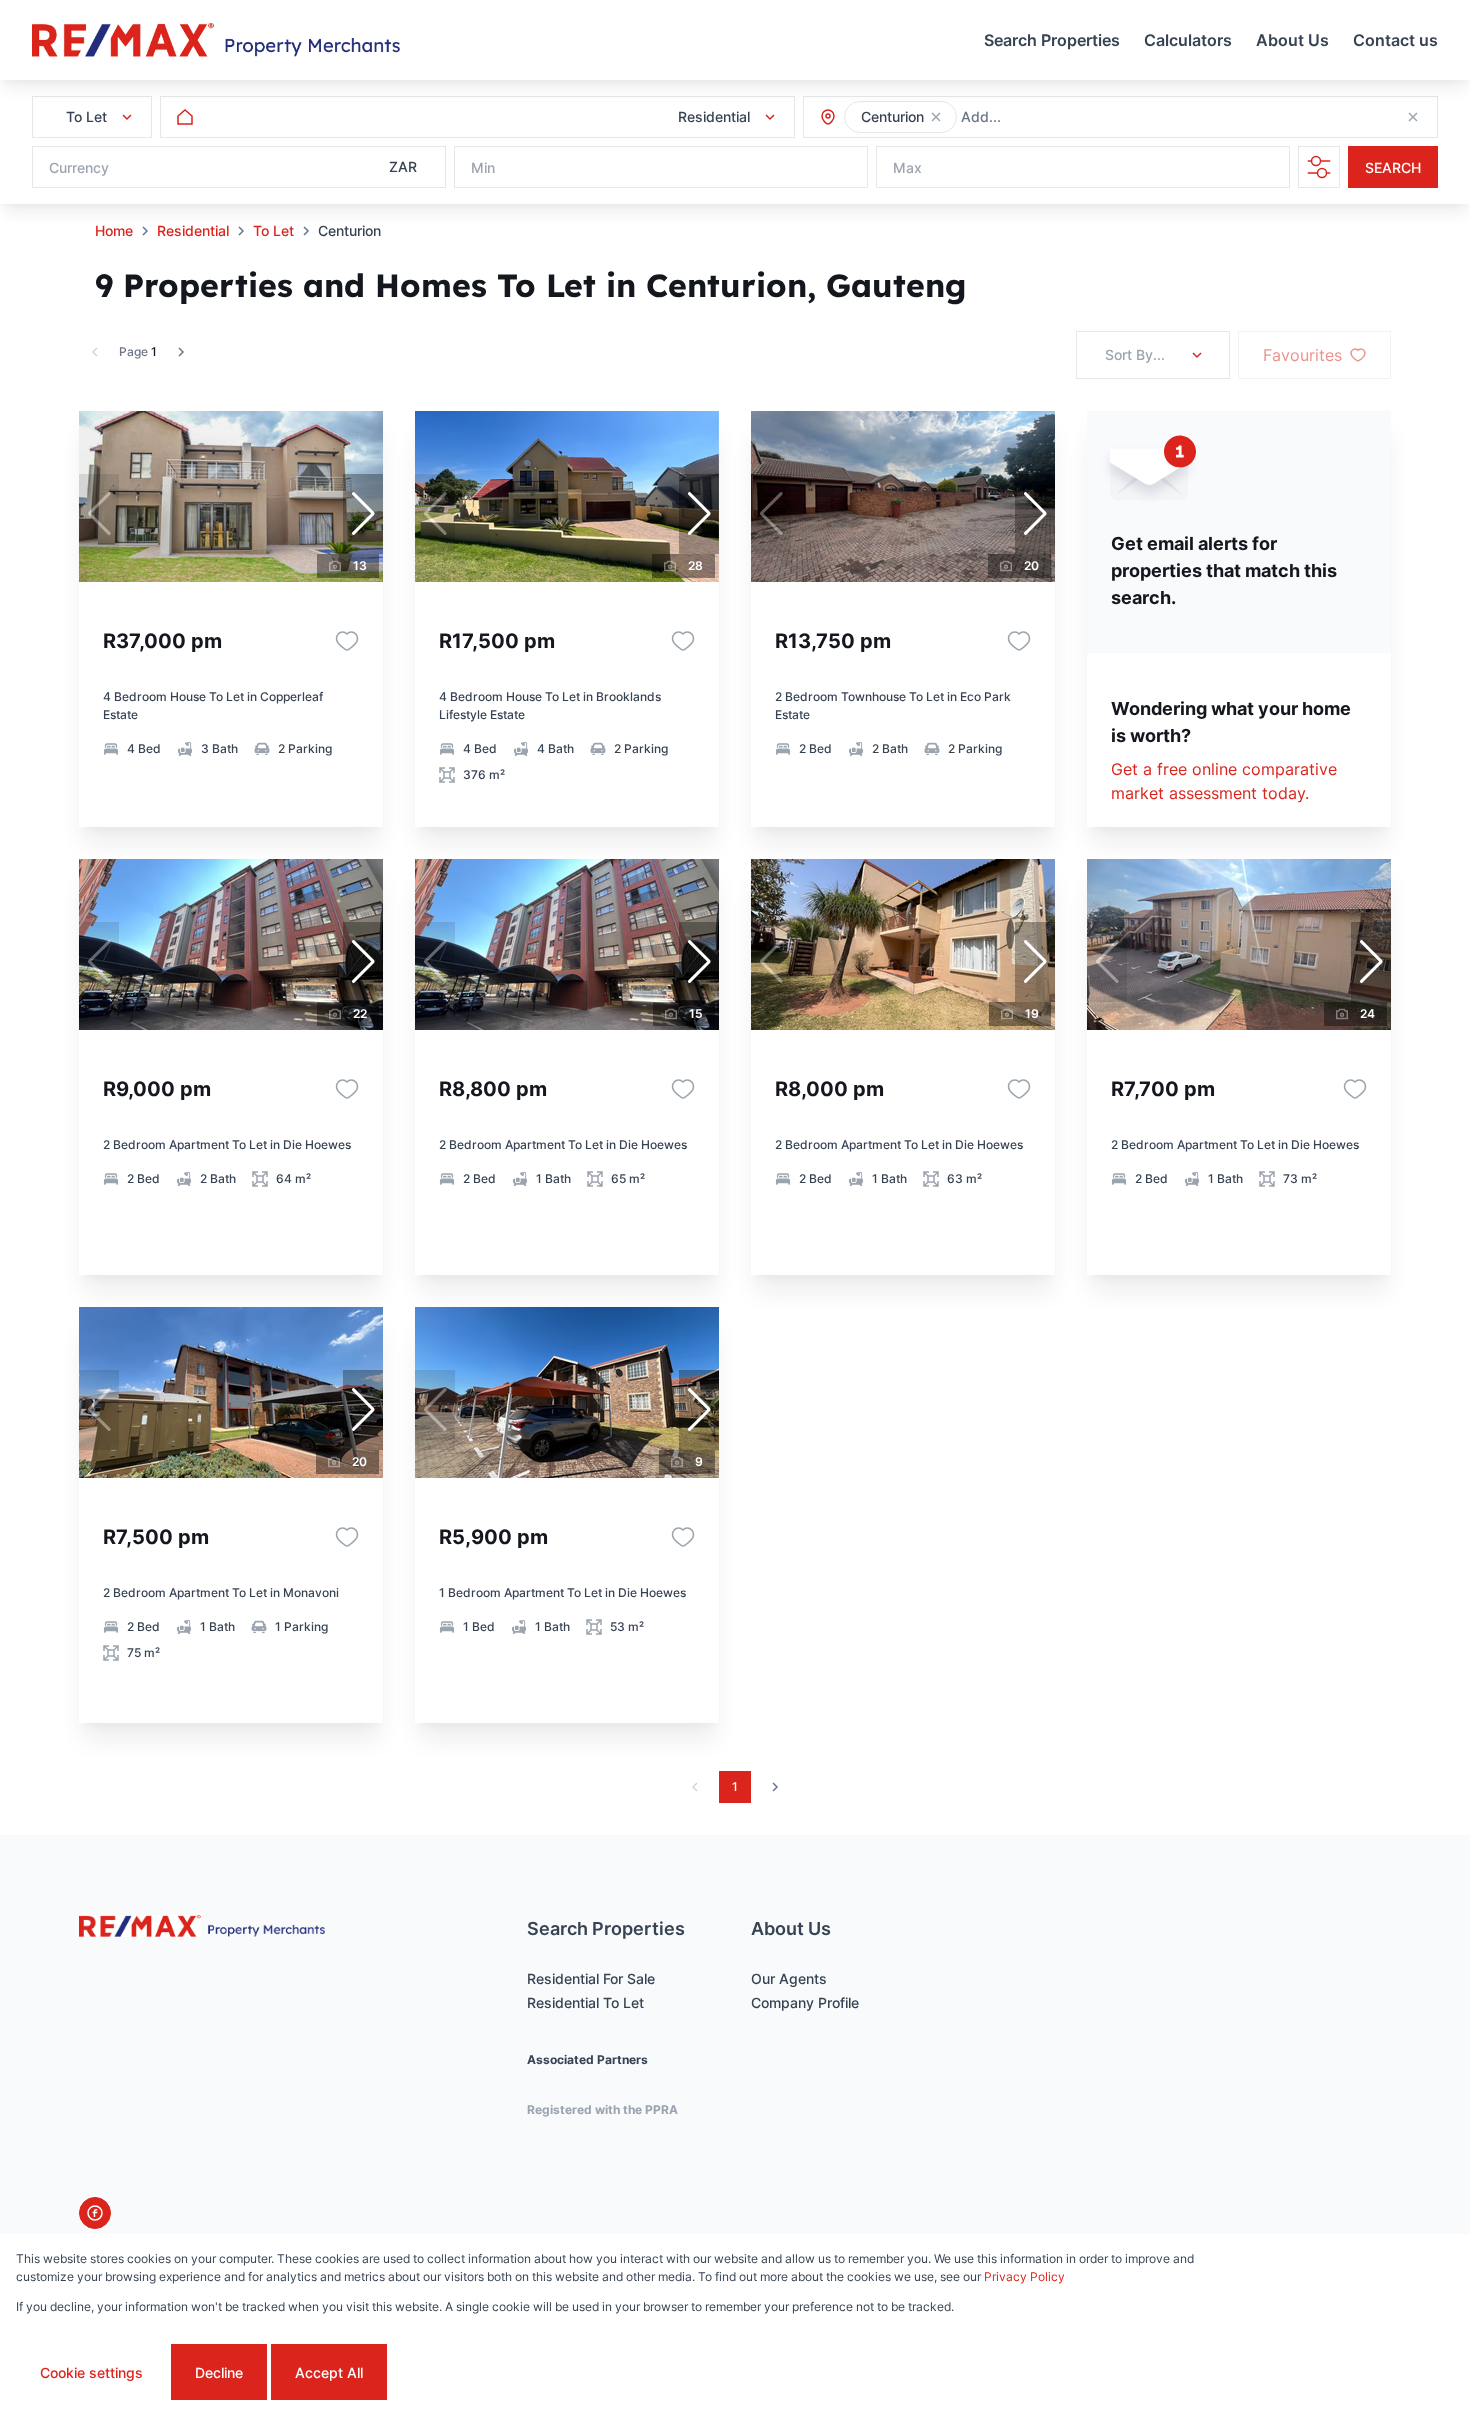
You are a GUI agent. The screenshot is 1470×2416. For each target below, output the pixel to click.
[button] (936, 117)
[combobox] (1069, 117)
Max (907, 167)
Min (483, 167)
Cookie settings (91, 2372)
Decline (219, 2372)
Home (114, 230)
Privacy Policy (1024, 2276)
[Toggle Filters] (1319, 167)
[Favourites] (347, 641)
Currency (79, 167)
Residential (193, 230)
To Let (273, 230)
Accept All (329, 2372)
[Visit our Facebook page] (95, 2213)
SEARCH (1393, 167)
